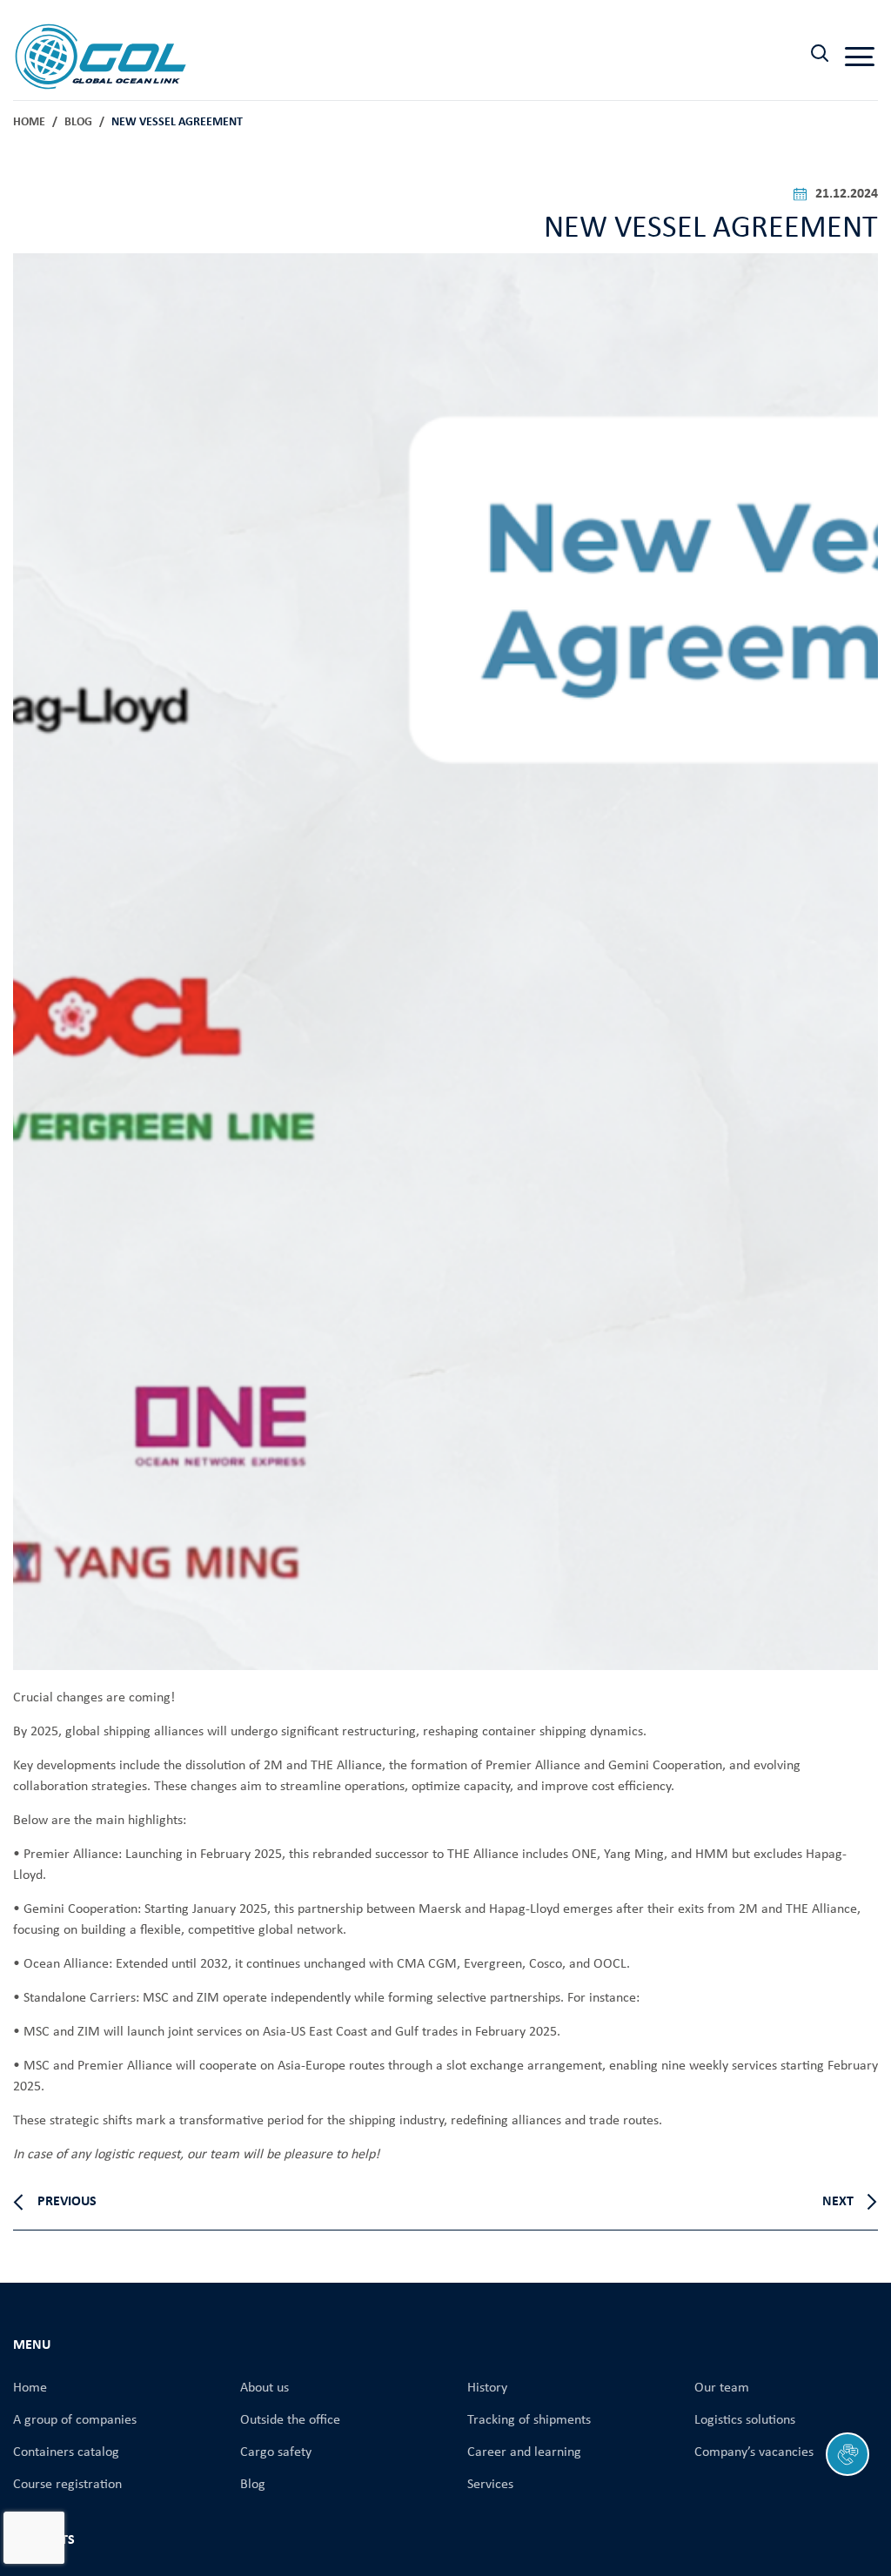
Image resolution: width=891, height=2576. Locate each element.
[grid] (445, 2138)
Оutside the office (290, 2420)
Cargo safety (276, 2452)
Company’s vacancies (754, 2452)
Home (29, 122)
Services (490, 2485)
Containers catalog (66, 2452)
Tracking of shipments (529, 2420)
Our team (722, 2388)
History (487, 2388)
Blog (78, 122)
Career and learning (524, 2452)
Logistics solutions (745, 2420)
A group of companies (75, 2420)
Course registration (67, 2485)
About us (265, 2388)
